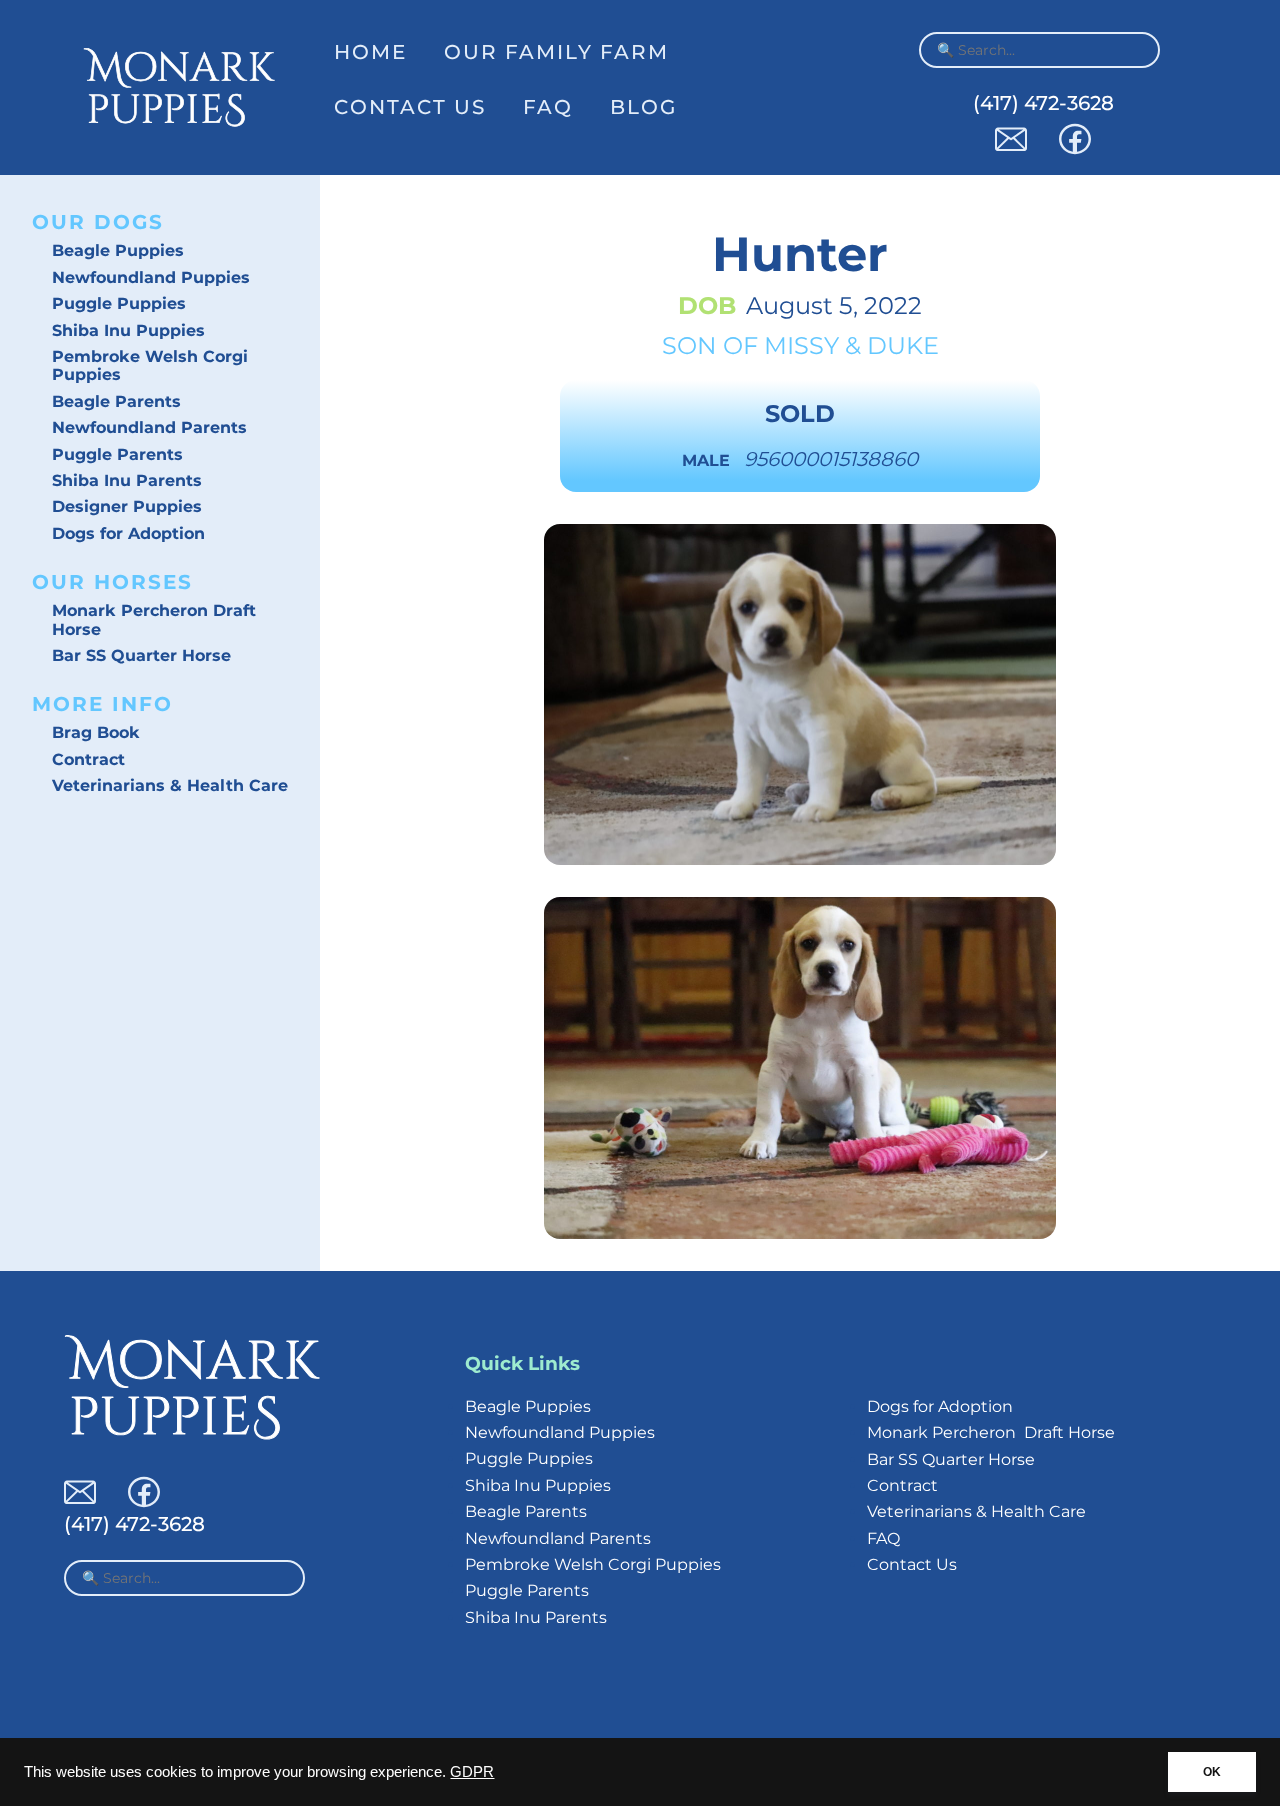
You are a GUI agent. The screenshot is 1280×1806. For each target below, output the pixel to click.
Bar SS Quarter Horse (141, 655)
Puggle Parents (117, 454)
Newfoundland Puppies (151, 277)
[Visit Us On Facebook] (1075, 149)
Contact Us (410, 107)
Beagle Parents (116, 401)
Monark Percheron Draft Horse (154, 619)
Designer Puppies (127, 506)
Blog (643, 107)
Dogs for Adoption (128, 533)
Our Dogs (98, 222)
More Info (102, 704)
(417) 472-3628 (1043, 103)
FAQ (548, 107)
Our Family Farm (556, 52)
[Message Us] (1011, 149)
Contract (88, 759)
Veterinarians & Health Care (170, 785)
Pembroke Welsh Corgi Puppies (150, 365)
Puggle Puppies (119, 303)
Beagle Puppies (118, 250)
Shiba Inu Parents (127, 480)
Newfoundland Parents (149, 427)
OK (1212, 1772)
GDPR (472, 1772)
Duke (903, 345)
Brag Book (96, 732)
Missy (801, 345)
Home (370, 52)
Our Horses (112, 582)
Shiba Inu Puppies (128, 330)
